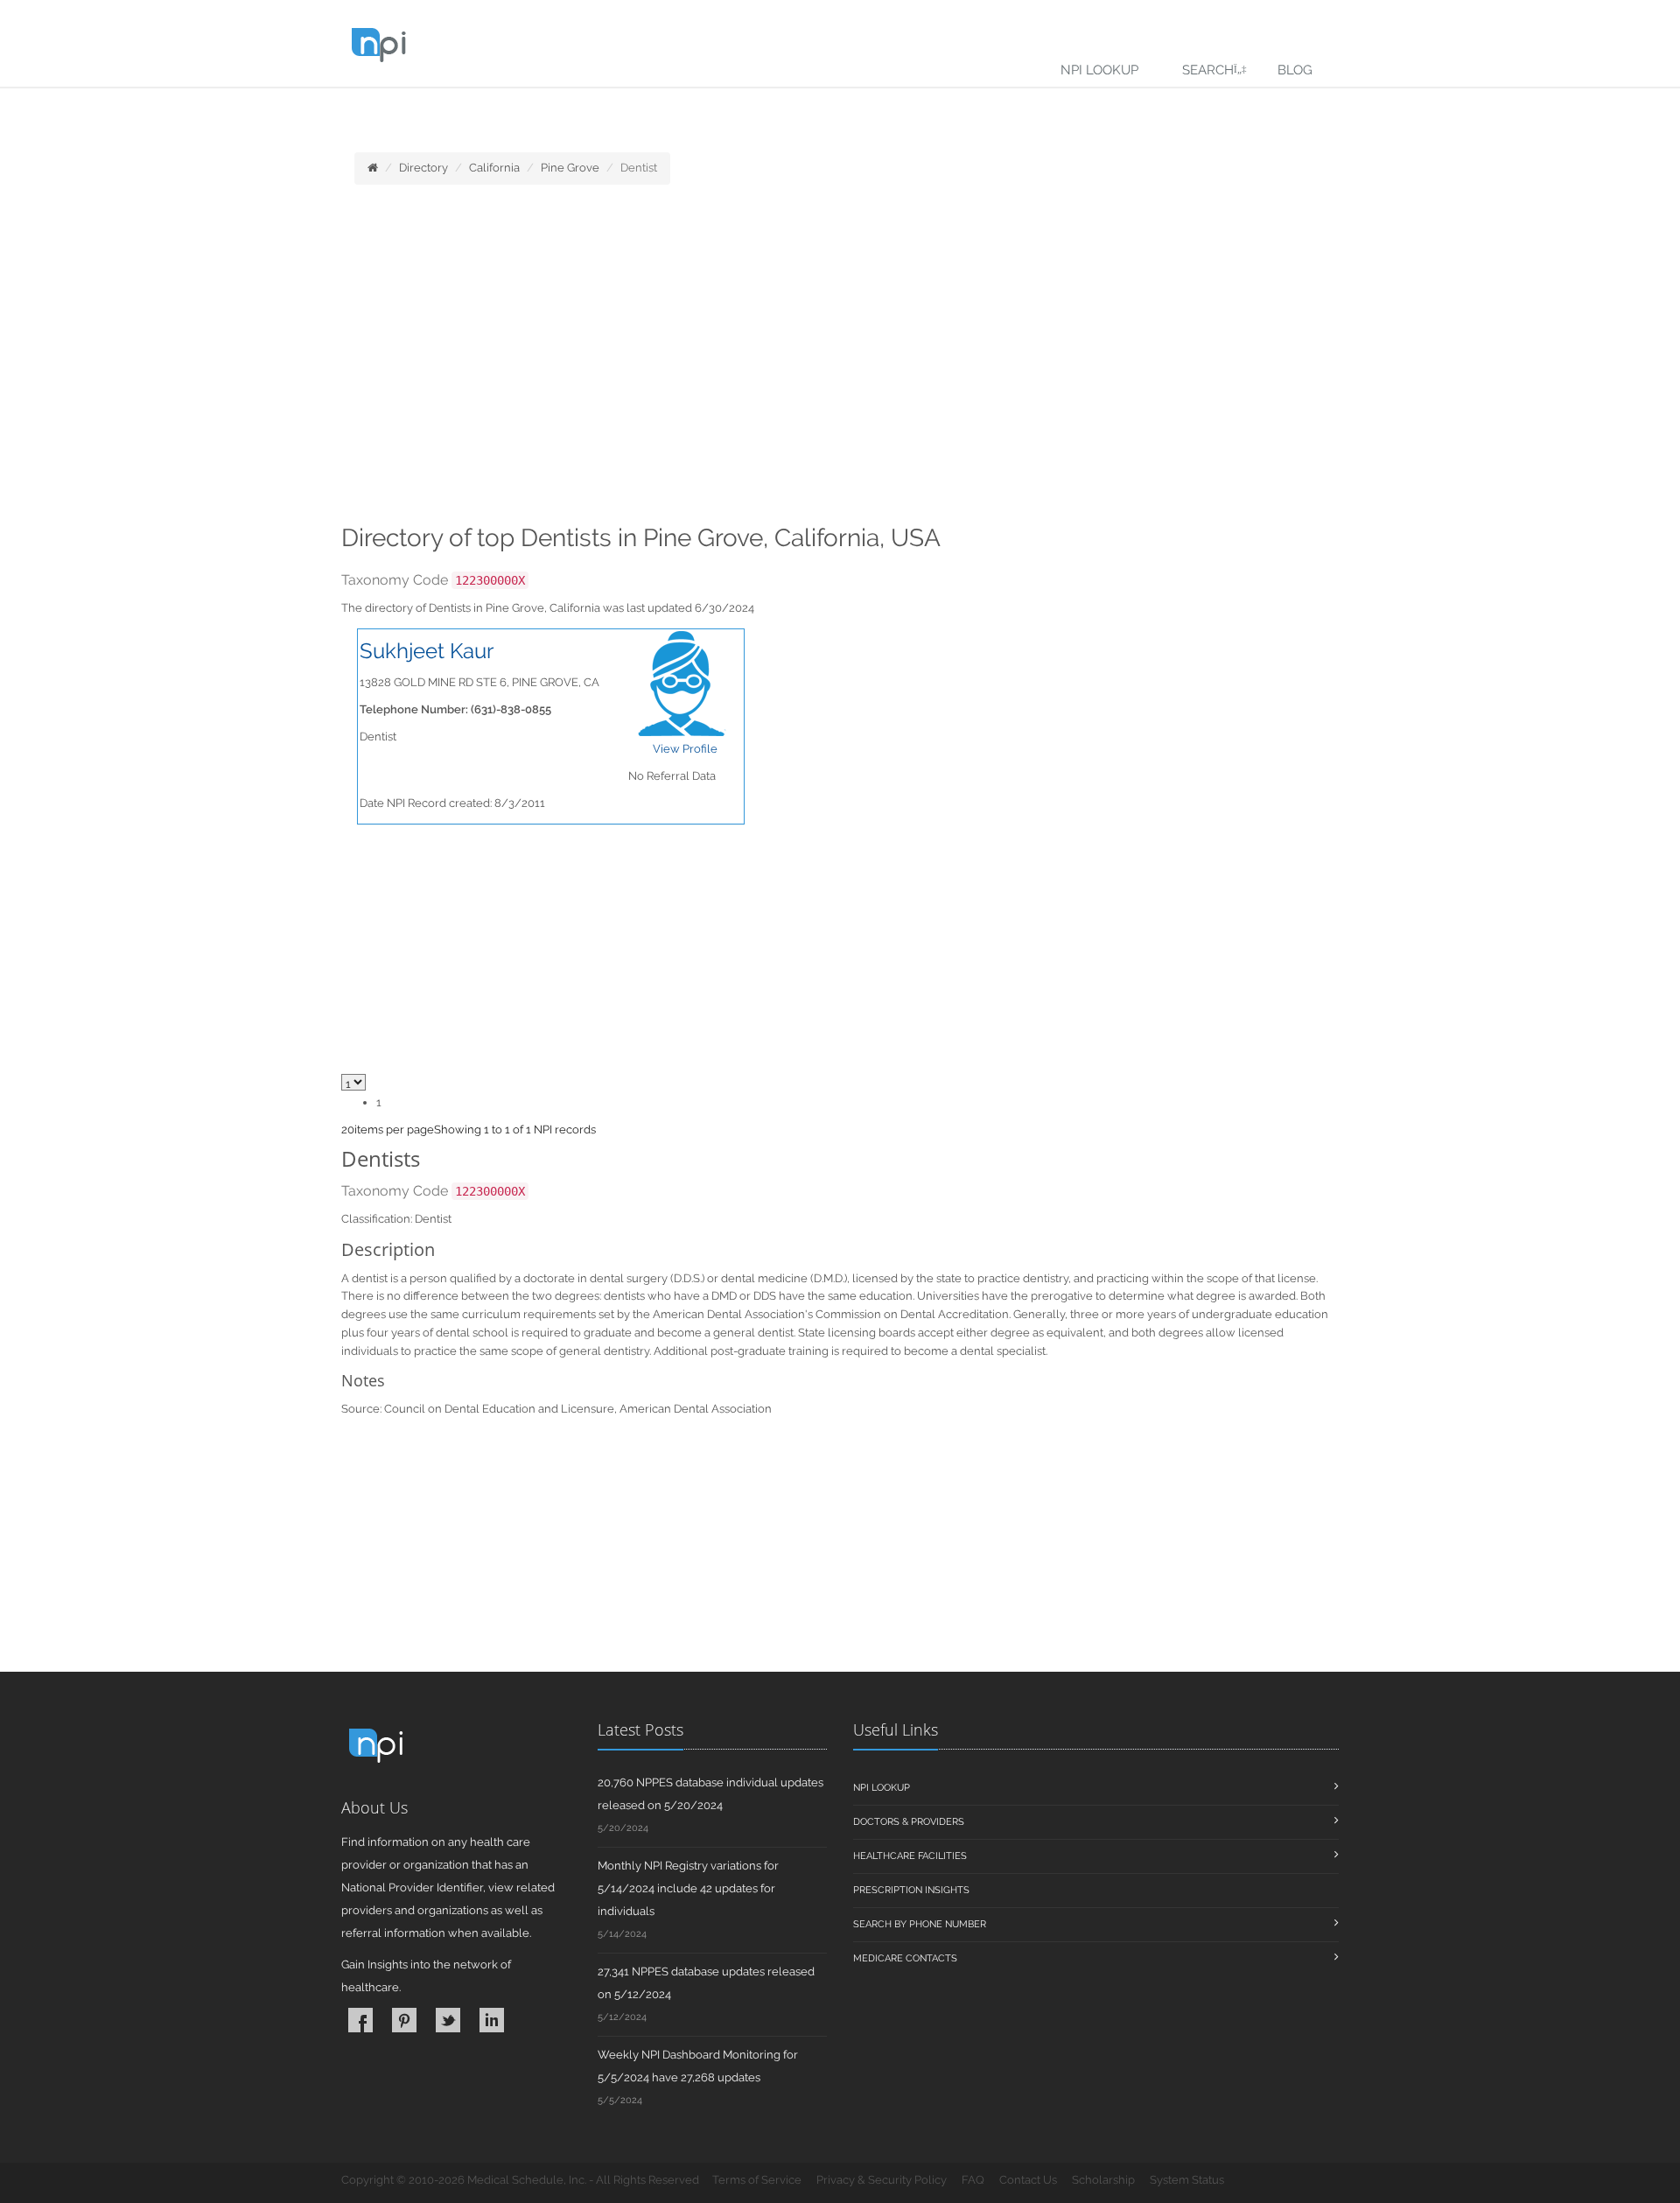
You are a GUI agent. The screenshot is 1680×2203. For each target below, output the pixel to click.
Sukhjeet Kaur (427, 651)
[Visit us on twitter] (448, 2020)
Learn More (385, 111)
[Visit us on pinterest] (404, 2020)
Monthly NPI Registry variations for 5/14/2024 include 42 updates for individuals (688, 1888)
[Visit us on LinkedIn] (492, 2020)
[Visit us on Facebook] (360, 2020)
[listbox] (348, 1130)
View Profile (685, 749)
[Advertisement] (840, 360)
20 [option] (348, 1130)
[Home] (373, 168)
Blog (1295, 70)
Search (1208, 70)
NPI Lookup (1099, 70)
